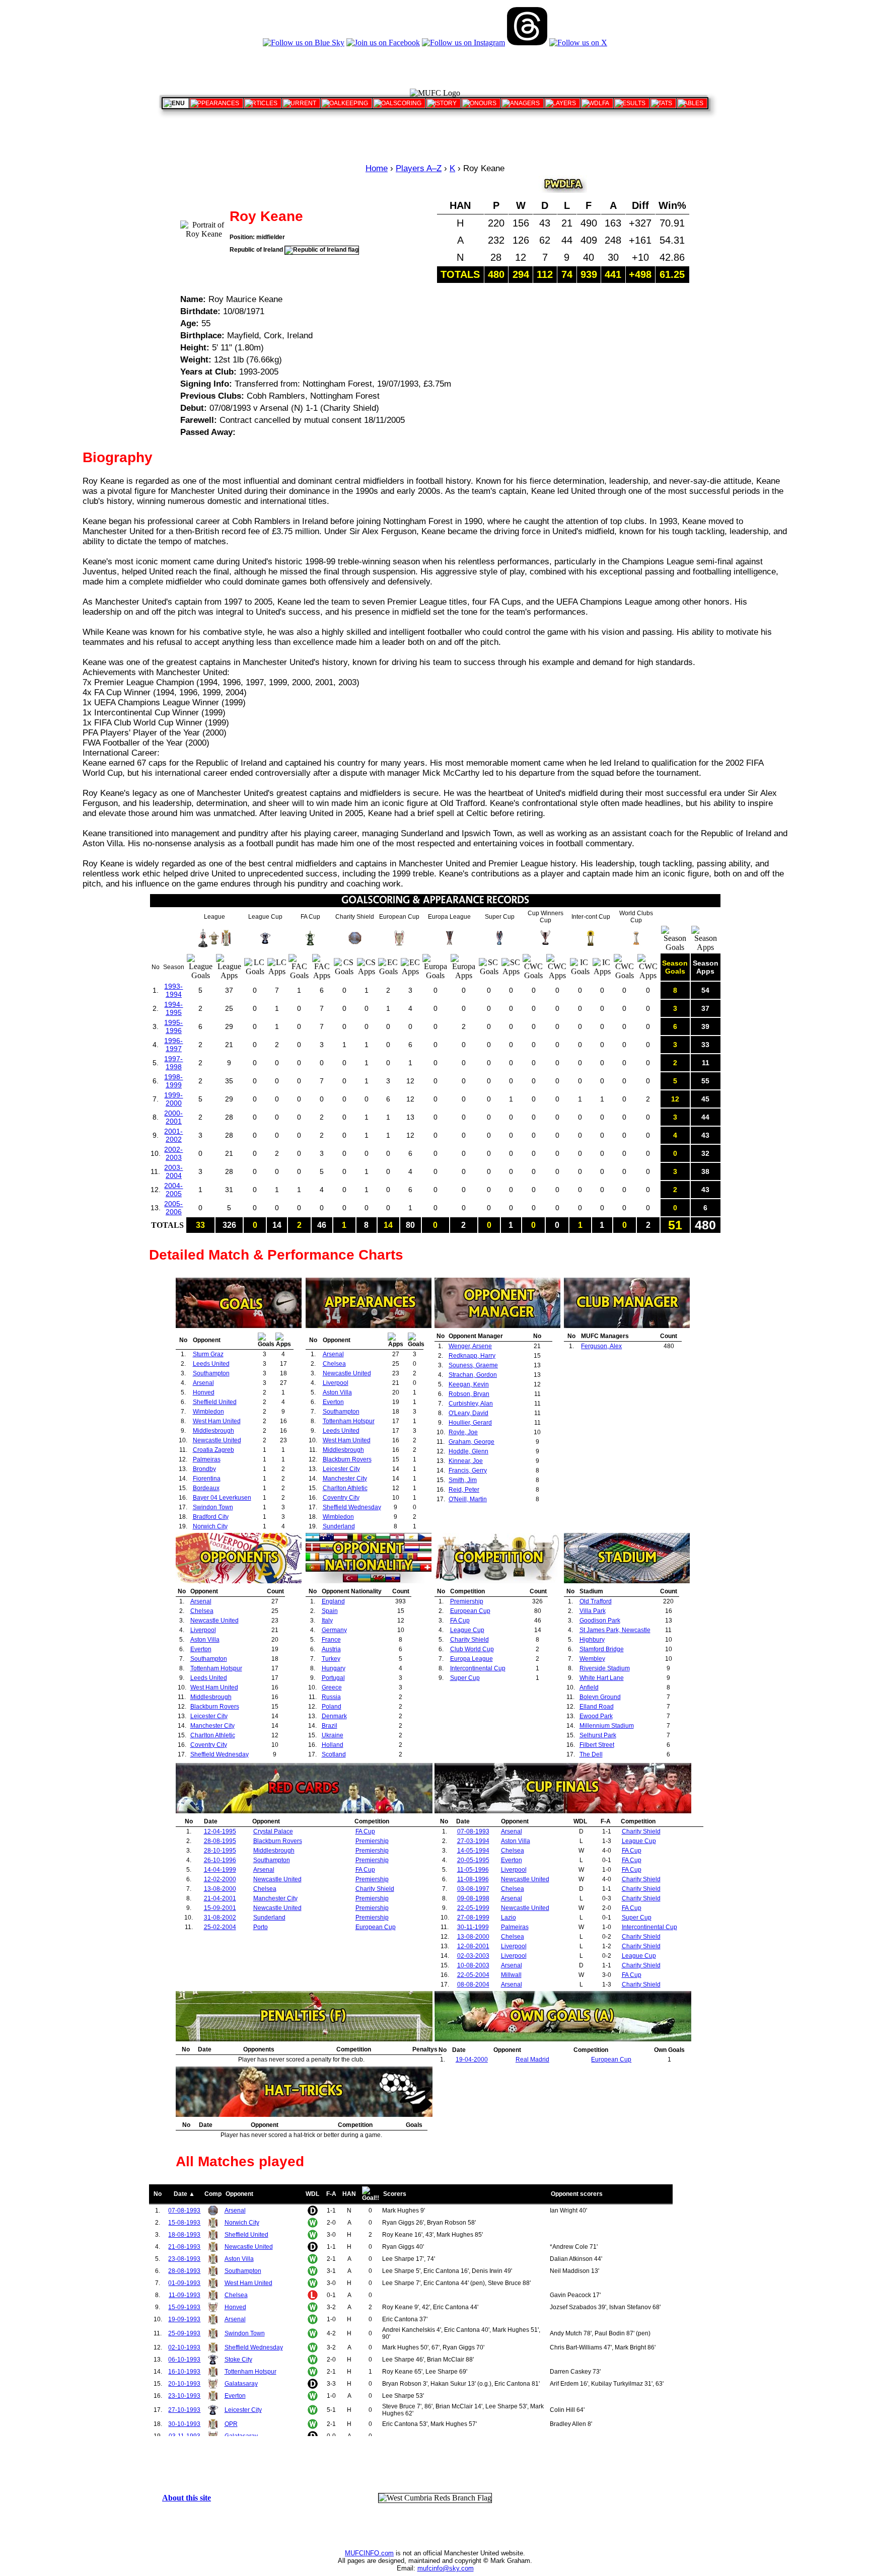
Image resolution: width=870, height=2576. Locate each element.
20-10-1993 (184, 2384)
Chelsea (334, 1364)
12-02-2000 (220, 1879)
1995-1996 (173, 1026)
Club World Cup (472, 1649)
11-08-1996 (473, 1879)
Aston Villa (337, 1392)
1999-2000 (173, 1099)
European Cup (470, 1611)
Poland (332, 1707)
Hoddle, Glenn (468, 1451)
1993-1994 (173, 990)
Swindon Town (213, 1507)
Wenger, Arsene (470, 1346)
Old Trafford (596, 1601)
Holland (333, 1745)
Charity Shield (469, 1640)
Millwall (511, 1975)
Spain (330, 1611)
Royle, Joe (463, 1432)
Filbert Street (597, 1745)
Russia (331, 1697)
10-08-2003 (473, 1965)
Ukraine (333, 1735)
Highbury (592, 1640)
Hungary (334, 1668)
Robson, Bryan (469, 1394)
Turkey (331, 1659)
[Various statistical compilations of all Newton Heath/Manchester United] (663, 103)
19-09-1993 (184, 2319)
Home (377, 168)
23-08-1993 (184, 2259)
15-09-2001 (220, 1908)
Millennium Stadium (607, 1726)
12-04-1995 (220, 1831)
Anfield (589, 1687)
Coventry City (341, 1498)
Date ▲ (184, 2194)
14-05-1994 (473, 1851)
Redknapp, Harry (472, 1356)
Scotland (334, 1754)
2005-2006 (173, 1208)
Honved (204, 1392)
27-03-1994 (473, 1841)
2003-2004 (173, 1171)
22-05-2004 (473, 1975)
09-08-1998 (473, 1898)
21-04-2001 (220, 1898)
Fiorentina (207, 1479)
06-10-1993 (184, 2360)
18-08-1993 (184, 2235)
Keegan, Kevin (469, 1384)
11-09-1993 (185, 2295)
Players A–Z (419, 168)
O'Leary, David (468, 1413)
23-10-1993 (184, 2396)
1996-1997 (173, 1045)
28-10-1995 (220, 1851)
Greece (332, 1687)
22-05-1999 (473, 1908)
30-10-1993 (184, 2424)
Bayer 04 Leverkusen (222, 1498)
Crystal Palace (273, 1831)
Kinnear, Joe (466, 1461)
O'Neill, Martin (468, 1499)
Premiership (467, 1601)
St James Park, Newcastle (615, 1630)
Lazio (509, 1918)
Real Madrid (532, 2059)
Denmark (334, 1716)
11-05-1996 (473, 1870)
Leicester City (341, 1469)
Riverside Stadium (605, 1668)
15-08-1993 (184, 2223)
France (331, 1640)
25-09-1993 (184, 2333)
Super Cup (465, 1678)
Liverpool (336, 1383)
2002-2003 (173, 1153)
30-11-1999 (473, 1927)
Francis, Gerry (468, 1470)
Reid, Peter (464, 1490)
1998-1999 (173, 1081)
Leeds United (211, 1364)
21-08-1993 (184, 2247)
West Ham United (217, 1421)
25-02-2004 (220, 1927)
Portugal (333, 1678)
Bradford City (211, 1517)
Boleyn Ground (600, 1697)
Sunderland (339, 1526)
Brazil (330, 1726)
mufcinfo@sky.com (446, 2568)
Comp (213, 2194)
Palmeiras (207, 1459)
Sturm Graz (208, 1354)
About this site (187, 2498)
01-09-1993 (184, 2283)
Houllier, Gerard (470, 1423)
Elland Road (597, 1707)
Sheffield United (215, 1402)
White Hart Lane (602, 1678)
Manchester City (345, 1479)
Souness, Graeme (473, 1365)
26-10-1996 (220, 1860)
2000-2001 (173, 1117)
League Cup (467, 1630)
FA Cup (460, 1621)
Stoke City (238, 2360)
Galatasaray (241, 2384)
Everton (333, 1402)
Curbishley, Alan (471, 1404)
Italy (327, 1621)
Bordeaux (206, 1488)
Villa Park (593, 1611)
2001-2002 (173, 1135)
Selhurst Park (598, 1735)
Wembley (592, 1659)
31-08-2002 (220, 1918)
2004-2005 (173, 1190)
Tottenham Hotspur (349, 1421)
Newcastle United (217, 1440)
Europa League (472, 1659)
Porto (261, 1927)
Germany (334, 1630)
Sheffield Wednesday (352, 1507)
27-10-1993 (184, 2410)
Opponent (239, 2194)
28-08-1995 (220, 1841)
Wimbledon (208, 1412)
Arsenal (203, 1383)
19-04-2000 (472, 2059)
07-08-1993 (473, 1831)
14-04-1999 (220, 1870)
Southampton (211, 1373)
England (333, 1601)
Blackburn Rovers (347, 1459)
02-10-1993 (184, 2347)
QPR (231, 2424)
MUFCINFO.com (369, 2553)
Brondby (204, 1469)
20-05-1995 (473, 1860)
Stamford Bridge (602, 1649)
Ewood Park (596, 1716)
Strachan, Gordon (473, 1375)
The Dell (591, 1754)
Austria (331, 1649)
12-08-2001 (473, 1946)
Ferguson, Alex (601, 1346)
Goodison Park (600, 1621)
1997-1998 (173, 1063)
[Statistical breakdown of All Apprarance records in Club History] (216, 103)
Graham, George (472, 1442)
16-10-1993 (184, 2372)
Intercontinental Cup (478, 1668)
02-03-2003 (473, 1956)
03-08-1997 (473, 1889)
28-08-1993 (184, 2271)
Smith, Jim (463, 1480)
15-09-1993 (184, 2307)
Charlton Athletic (345, 1488)
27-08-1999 (473, 1918)
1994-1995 (173, 1008)
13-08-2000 (220, 1889)
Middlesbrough (213, 1431)
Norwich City (210, 1526)
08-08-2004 (473, 1984)
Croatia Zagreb (213, 1450)
